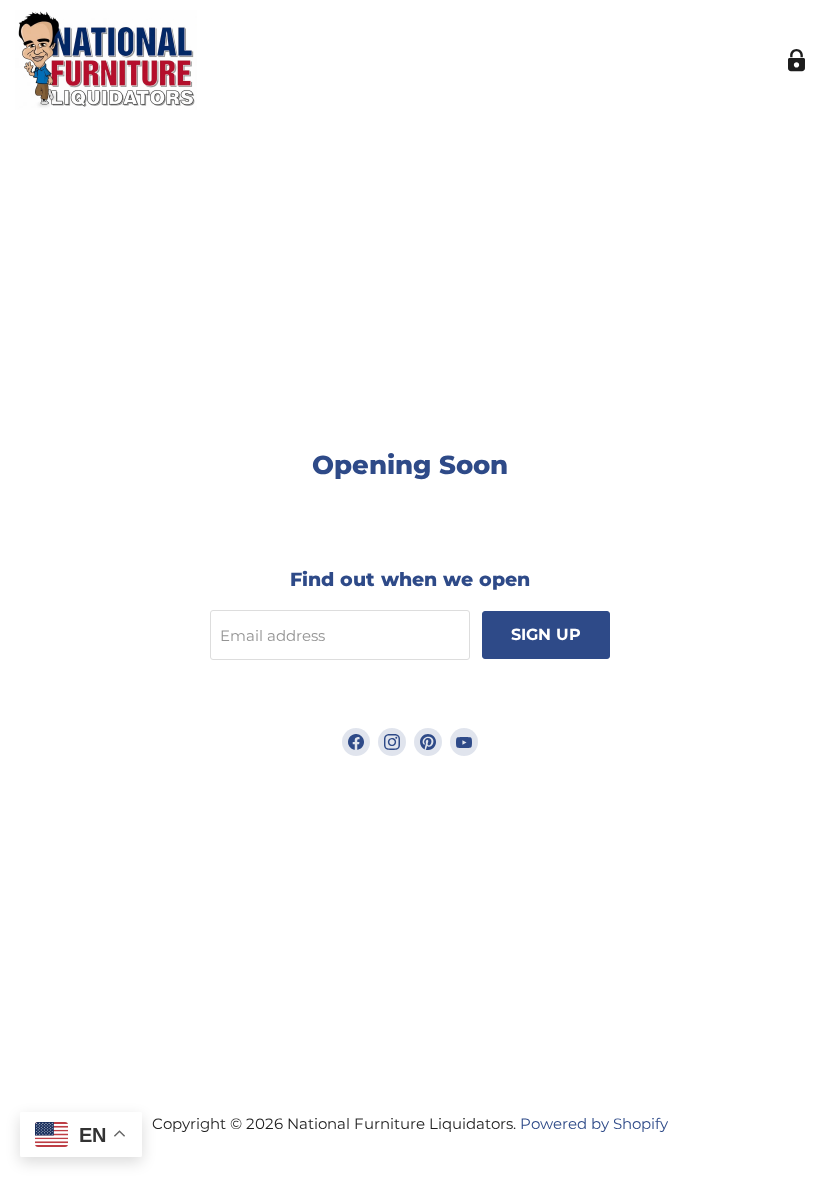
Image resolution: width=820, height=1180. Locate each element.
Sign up (546, 634)
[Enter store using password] (796, 60)
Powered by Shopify (594, 1123)
